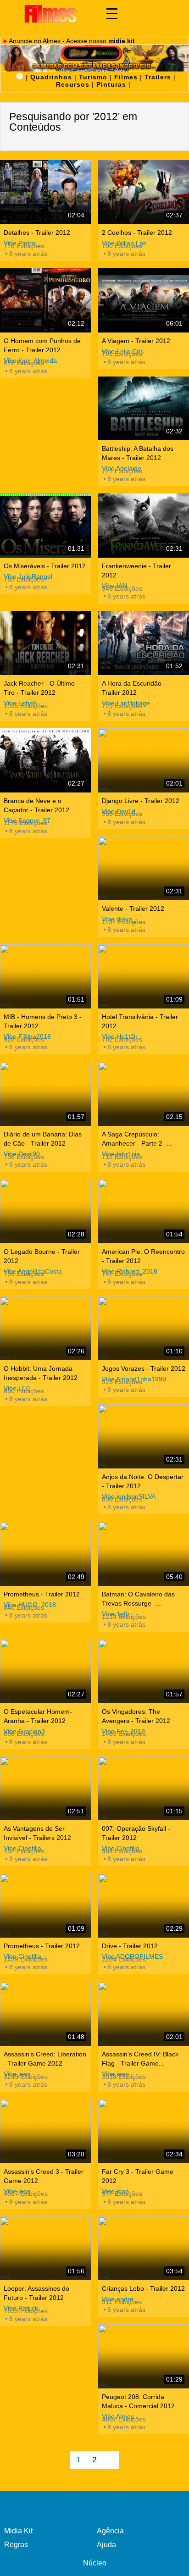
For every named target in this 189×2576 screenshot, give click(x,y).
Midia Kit (18, 2531)
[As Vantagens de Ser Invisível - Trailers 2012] (45, 1789)
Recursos (73, 84)
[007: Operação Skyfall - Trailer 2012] (144, 1789)
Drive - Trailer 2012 (130, 1946)
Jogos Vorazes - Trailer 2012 (144, 1368)
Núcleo (95, 2563)
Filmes (126, 77)
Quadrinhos (51, 77)
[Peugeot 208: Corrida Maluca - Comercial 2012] (144, 2356)
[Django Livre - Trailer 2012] (144, 760)
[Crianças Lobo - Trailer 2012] (144, 2249)
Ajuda (106, 2545)
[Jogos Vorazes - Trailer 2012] (144, 1329)
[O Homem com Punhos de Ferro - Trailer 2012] (45, 300)
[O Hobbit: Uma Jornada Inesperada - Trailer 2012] (45, 1329)
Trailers (158, 77)
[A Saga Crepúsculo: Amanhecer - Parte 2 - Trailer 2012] (144, 1094)
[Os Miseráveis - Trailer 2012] (45, 526)
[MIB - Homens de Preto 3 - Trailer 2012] (45, 976)
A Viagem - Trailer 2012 (136, 341)
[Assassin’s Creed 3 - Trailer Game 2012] (45, 2131)
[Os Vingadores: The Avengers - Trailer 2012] (144, 1671)
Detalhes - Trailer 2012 (37, 233)
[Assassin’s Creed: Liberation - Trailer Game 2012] (45, 2014)
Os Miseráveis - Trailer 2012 (45, 566)
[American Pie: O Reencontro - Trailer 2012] (144, 1211)
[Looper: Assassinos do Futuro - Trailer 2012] (45, 2249)
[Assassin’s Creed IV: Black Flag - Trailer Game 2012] (144, 2014)
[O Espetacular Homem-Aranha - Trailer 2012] (45, 1671)
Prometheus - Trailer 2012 (42, 1594)
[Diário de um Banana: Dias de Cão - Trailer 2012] (45, 1094)
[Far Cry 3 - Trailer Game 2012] (144, 2131)
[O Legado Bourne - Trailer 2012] (45, 1211)
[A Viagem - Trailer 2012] (144, 300)
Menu (112, 14)
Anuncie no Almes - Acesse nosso (72, 41)
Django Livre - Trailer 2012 (141, 801)
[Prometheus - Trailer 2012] (45, 1554)
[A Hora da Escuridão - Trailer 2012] (144, 643)
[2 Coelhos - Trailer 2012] (144, 192)
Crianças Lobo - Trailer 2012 (143, 2288)
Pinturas (111, 84)
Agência (110, 2531)
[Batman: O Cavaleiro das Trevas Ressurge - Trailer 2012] (144, 1554)
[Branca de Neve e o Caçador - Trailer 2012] (45, 760)
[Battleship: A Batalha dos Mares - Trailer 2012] (144, 409)
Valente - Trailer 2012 (133, 909)
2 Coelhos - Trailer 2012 (137, 233)
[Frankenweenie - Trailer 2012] (144, 526)
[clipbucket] (50, 14)
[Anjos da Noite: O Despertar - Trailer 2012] (144, 1436)
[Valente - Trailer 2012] (144, 869)
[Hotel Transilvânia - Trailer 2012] (144, 976)
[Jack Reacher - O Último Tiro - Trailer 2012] (45, 643)
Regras (16, 2545)
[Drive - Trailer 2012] (144, 1906)
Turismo (93, 77)
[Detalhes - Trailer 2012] (45, 192)
